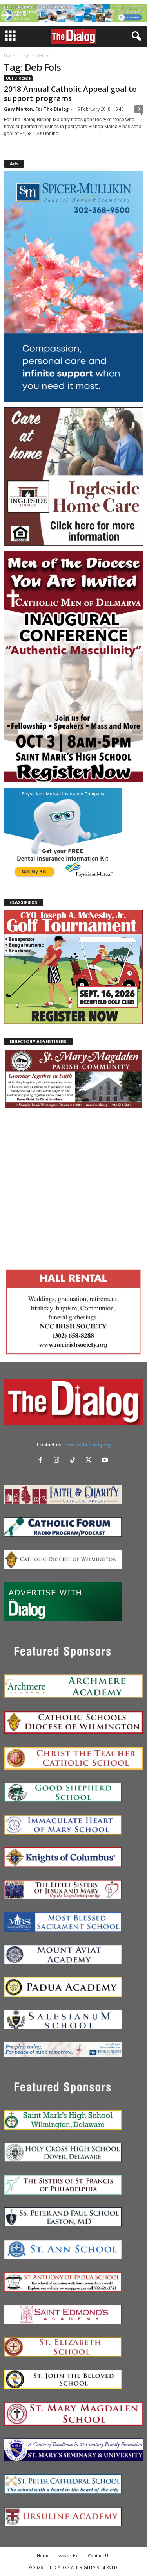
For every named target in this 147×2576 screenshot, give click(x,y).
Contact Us (99, 2555)
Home (9, 55)
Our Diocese (18, 78)
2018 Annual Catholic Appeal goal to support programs (70, 94)
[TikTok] (74, 1461)
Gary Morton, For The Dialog (36, 109)
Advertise (69, 2555)
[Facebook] (42, 1461)
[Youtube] (106, 1461)
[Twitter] (90, 1461)
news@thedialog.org (88, 1445)
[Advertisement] (73, 1187)
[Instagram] (58, 1461)
